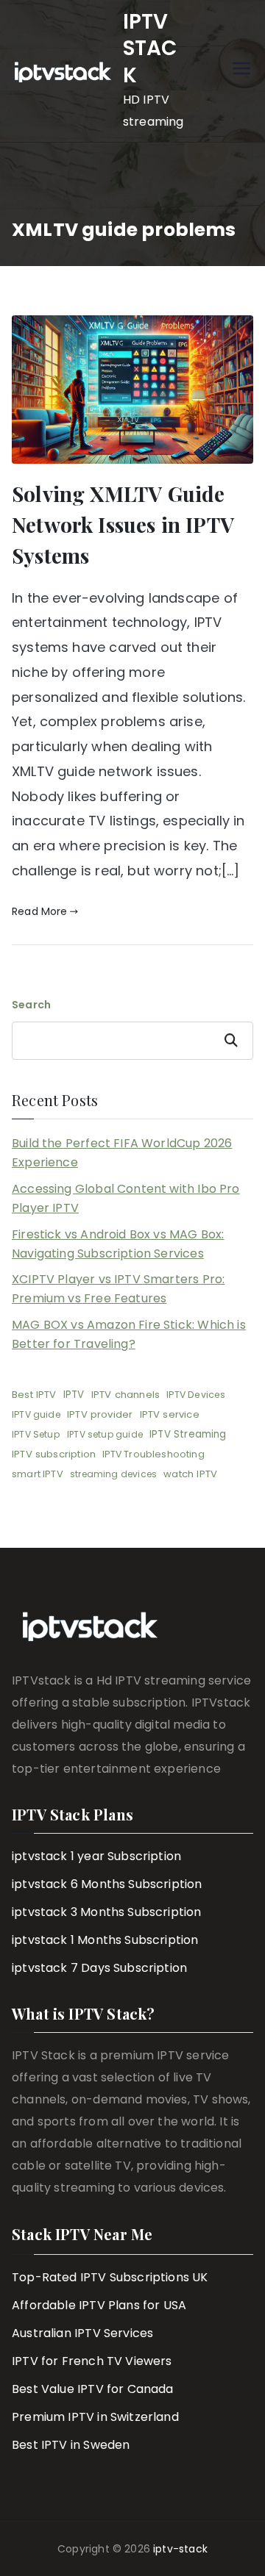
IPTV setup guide (105, 1434)
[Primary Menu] (241, 71)
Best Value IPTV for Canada (93, 2389)
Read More (40, 911)
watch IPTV (190, 1474)
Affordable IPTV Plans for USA (99, 2305)
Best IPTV (34, 1395)
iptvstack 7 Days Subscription (99, 1968)
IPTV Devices (196, 1395)
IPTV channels (126, 1395)
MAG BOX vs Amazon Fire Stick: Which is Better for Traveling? (129, 1334)
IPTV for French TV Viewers (92, 2361)
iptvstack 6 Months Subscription (107, 1884)
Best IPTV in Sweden (71, 2445)
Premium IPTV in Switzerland (95, 2417)
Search (31, 1005)
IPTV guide (36, 1414)
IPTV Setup (36, 1434)
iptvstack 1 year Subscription (96, 1856)
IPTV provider (100, 1414)
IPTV (74, 1395)
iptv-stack (180, 2549)
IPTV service (170, 1414)
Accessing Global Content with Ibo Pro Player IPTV (126, 1198)
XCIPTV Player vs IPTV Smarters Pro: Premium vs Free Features (118, 1289)
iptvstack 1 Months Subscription (105, 1940)
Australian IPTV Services (82, 2333)
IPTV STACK (150, 49)
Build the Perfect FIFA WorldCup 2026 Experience (122, 1153)
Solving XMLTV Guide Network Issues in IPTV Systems (123, 524)
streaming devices (113, 1474)
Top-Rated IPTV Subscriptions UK (110, 2277)
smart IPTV (38, 1474)
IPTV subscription (54, 1454)
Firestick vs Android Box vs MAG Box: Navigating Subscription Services (118, 1244)
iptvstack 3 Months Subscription (107, 1912)
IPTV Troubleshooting (153, 1454)
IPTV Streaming (188, 1434)
